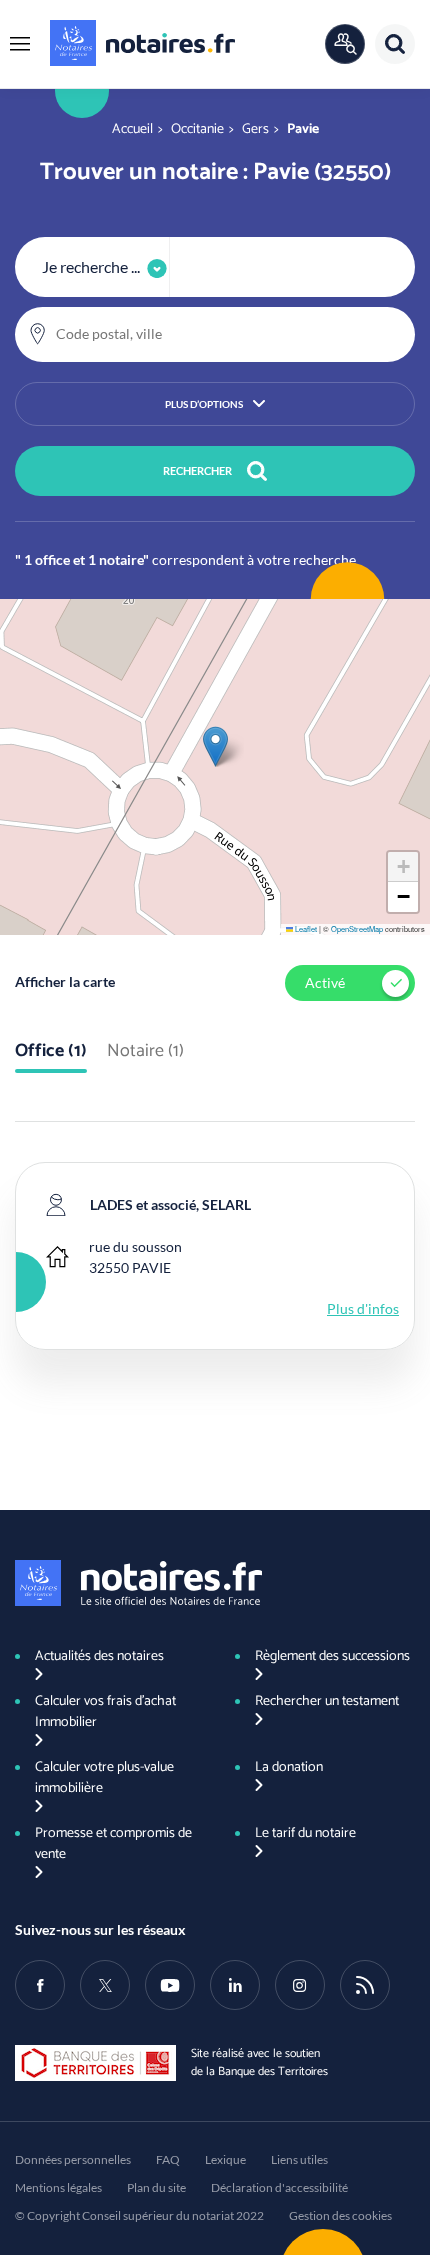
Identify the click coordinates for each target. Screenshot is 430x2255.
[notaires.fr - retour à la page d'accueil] (142, 43)
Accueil (132, 129)
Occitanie (197, 129)
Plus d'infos (363, 1308)
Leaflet (305, 928)
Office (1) (51, 1052)
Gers (255, 129)
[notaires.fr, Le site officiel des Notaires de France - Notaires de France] (138, 1583)
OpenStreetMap (357, 928)
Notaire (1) (145, 1052)
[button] (20, 44)
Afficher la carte (65, 981)
